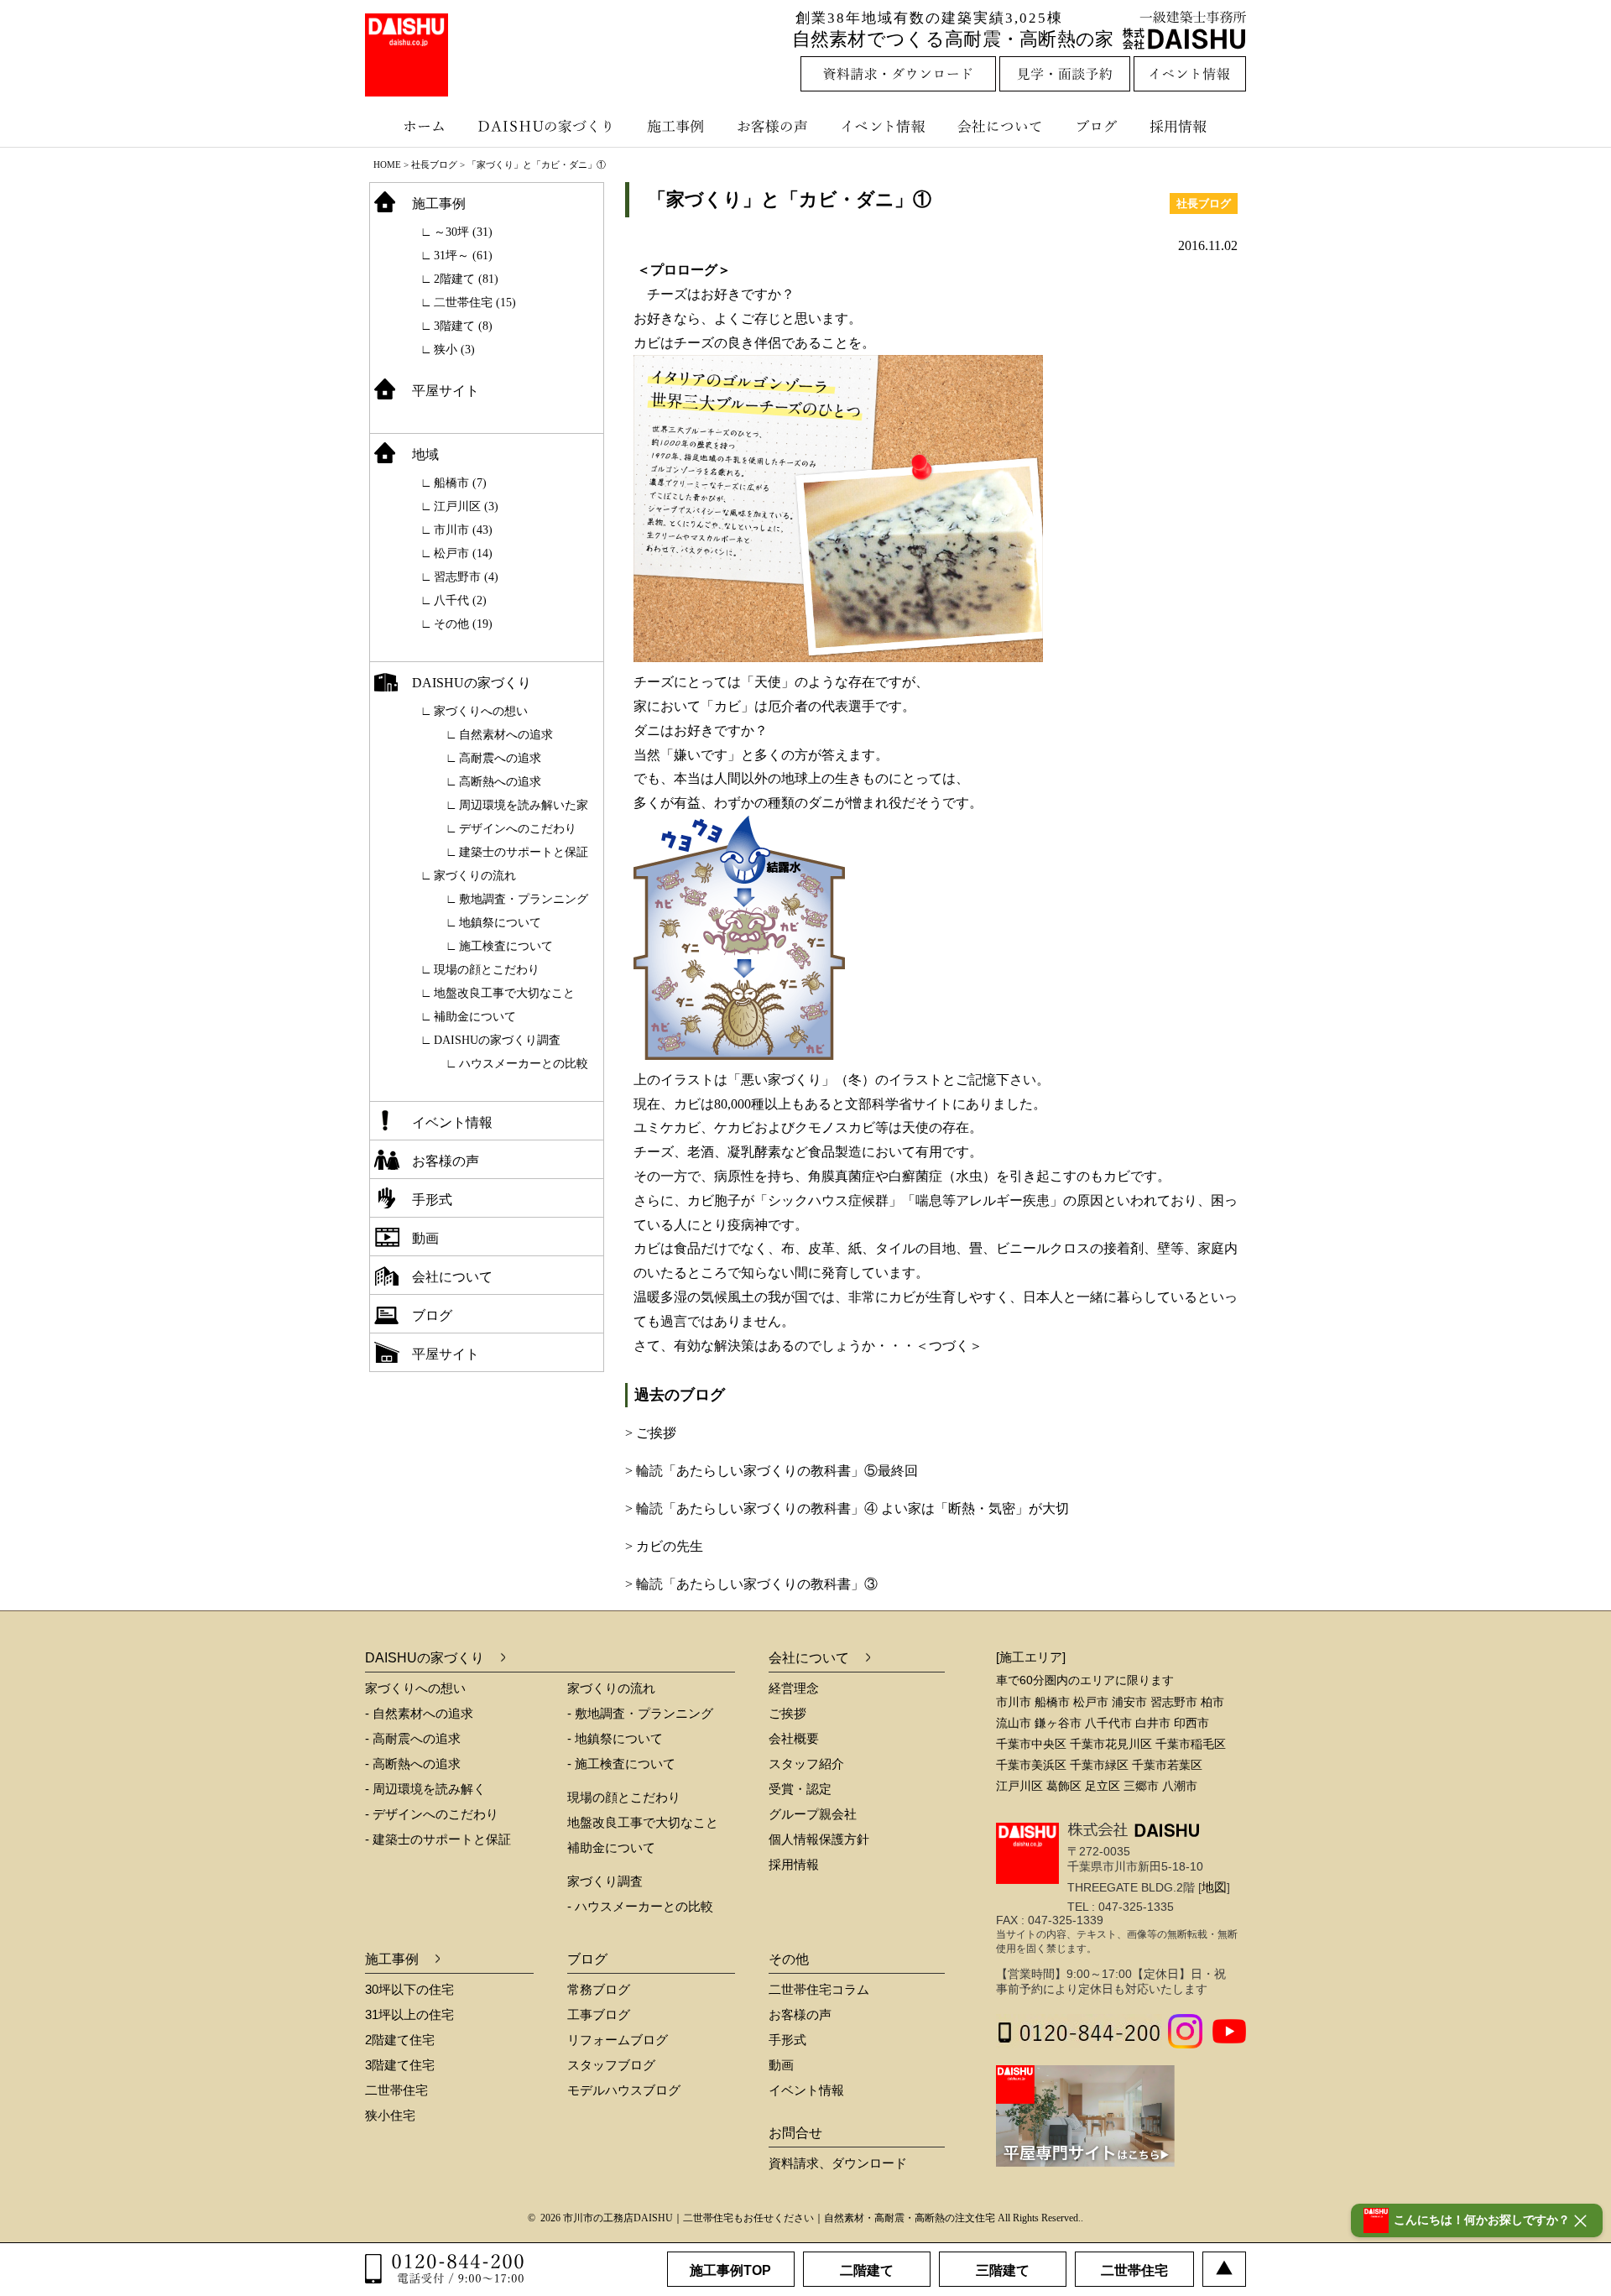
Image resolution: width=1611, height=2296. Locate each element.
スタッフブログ (611, 2065)
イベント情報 (881, 126)
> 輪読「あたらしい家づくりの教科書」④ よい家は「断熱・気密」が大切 (847, 1508)
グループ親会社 (813, 1814)
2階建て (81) (466, 279)
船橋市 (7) (460, 483)
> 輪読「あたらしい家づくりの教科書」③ (751, 1584)
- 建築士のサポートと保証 (438, 1839)
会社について (998, 126)
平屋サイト (446, 391)
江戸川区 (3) (466, 506)
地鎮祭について (500, 923)
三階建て (1003, 2270)
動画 (425, 1238)
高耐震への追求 (500, 758)
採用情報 (1191, 126)
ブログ (1099, 126)
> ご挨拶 (651, 1433)
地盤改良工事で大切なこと (504, 993)
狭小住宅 (390, 2115)
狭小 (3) (454, 350)
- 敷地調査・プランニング (640, 1713)
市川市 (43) (463, 530)
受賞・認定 (800, 1789)
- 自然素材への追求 (419, 1713)
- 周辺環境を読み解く (425, 1789)
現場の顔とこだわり (487, 970)
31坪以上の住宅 (409, 2014)
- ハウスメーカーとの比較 (640, 1906)
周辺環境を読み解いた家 (524, 805)
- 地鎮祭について (615, 1738)
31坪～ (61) (463, 256)
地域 (425, 454)
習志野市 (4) (466, 577)
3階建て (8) (463, 326)
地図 (1214, 1887)
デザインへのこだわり (518, 829)
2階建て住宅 (400, 2040)
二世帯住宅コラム (819, 1989)
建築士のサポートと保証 (524, 852)
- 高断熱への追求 (413, 1764)
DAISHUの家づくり (547, 126)
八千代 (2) (460, 600)
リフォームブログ (618, 2040)
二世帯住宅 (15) (475, 303)
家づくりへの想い (481, 711)
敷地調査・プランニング (524, 899)
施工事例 (678, 126)
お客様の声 (776, 126)
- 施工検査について (621, 1764)
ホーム (415, 126)
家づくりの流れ (475, 876)
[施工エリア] (1031, 1657)
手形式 (432, 1200)
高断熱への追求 (500, 782)
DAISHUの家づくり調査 (497, 1040)
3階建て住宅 (400, 2065)
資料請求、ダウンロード (838, 2163)
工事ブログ (599, 2014)
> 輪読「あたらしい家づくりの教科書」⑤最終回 (772, 1471)
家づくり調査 (605, 1881)
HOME (387, 164)
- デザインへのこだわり (432, 1814)
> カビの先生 (664, 1546)
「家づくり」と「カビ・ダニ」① (792, 199)
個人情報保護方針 (819, 1839)
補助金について (475, 1017)
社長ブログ (434, 164)
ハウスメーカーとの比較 (524, 1064)
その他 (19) (463, 624)
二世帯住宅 (396, 2090)
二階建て (867, 2270)
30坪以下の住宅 (409, 1989)
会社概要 (794, 1738)
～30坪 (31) (463, 232)
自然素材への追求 (506, 735)
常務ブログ (599, 1989)
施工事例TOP (730, 2270)
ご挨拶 (787, 1713)
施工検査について (506, 946)
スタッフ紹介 (806, 1764)
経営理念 (794, 1688)
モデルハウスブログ (624, 2090)
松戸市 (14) (463, 553)
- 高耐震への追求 (413, 1738)
